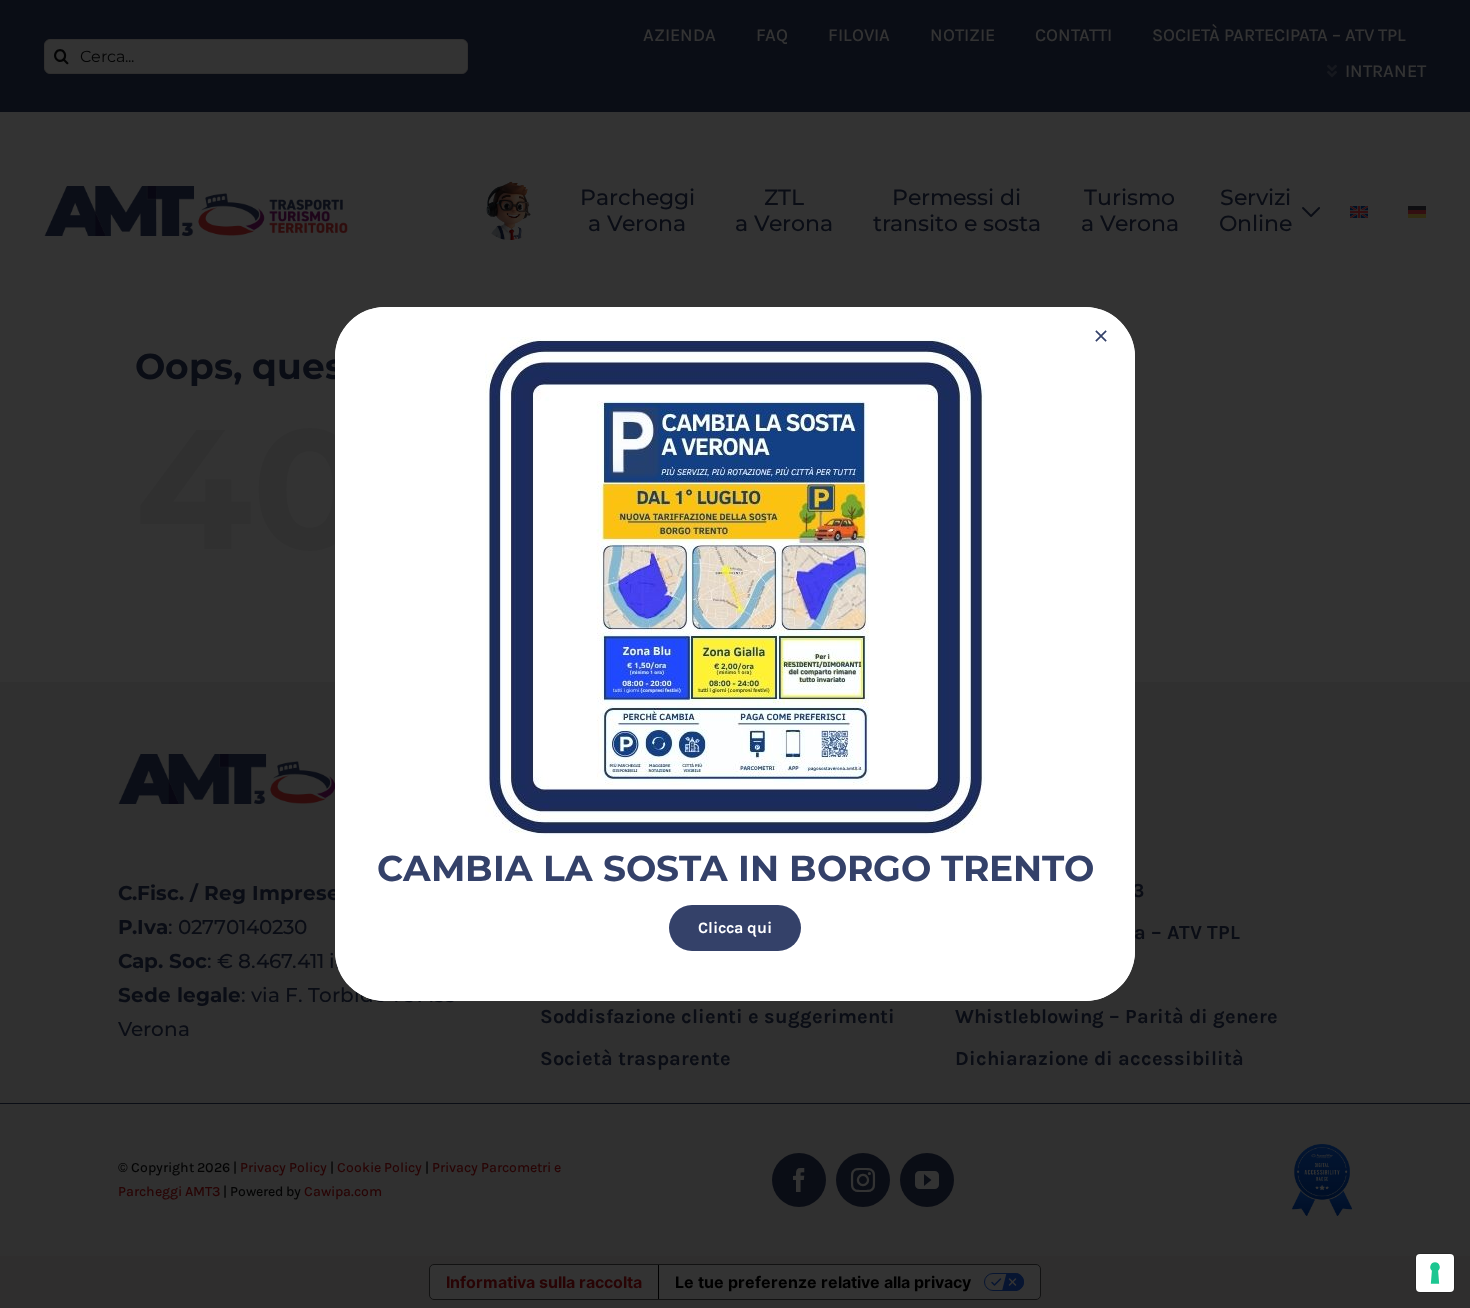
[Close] (1101, 336)
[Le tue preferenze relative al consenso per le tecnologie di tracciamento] (1435, 1273)
